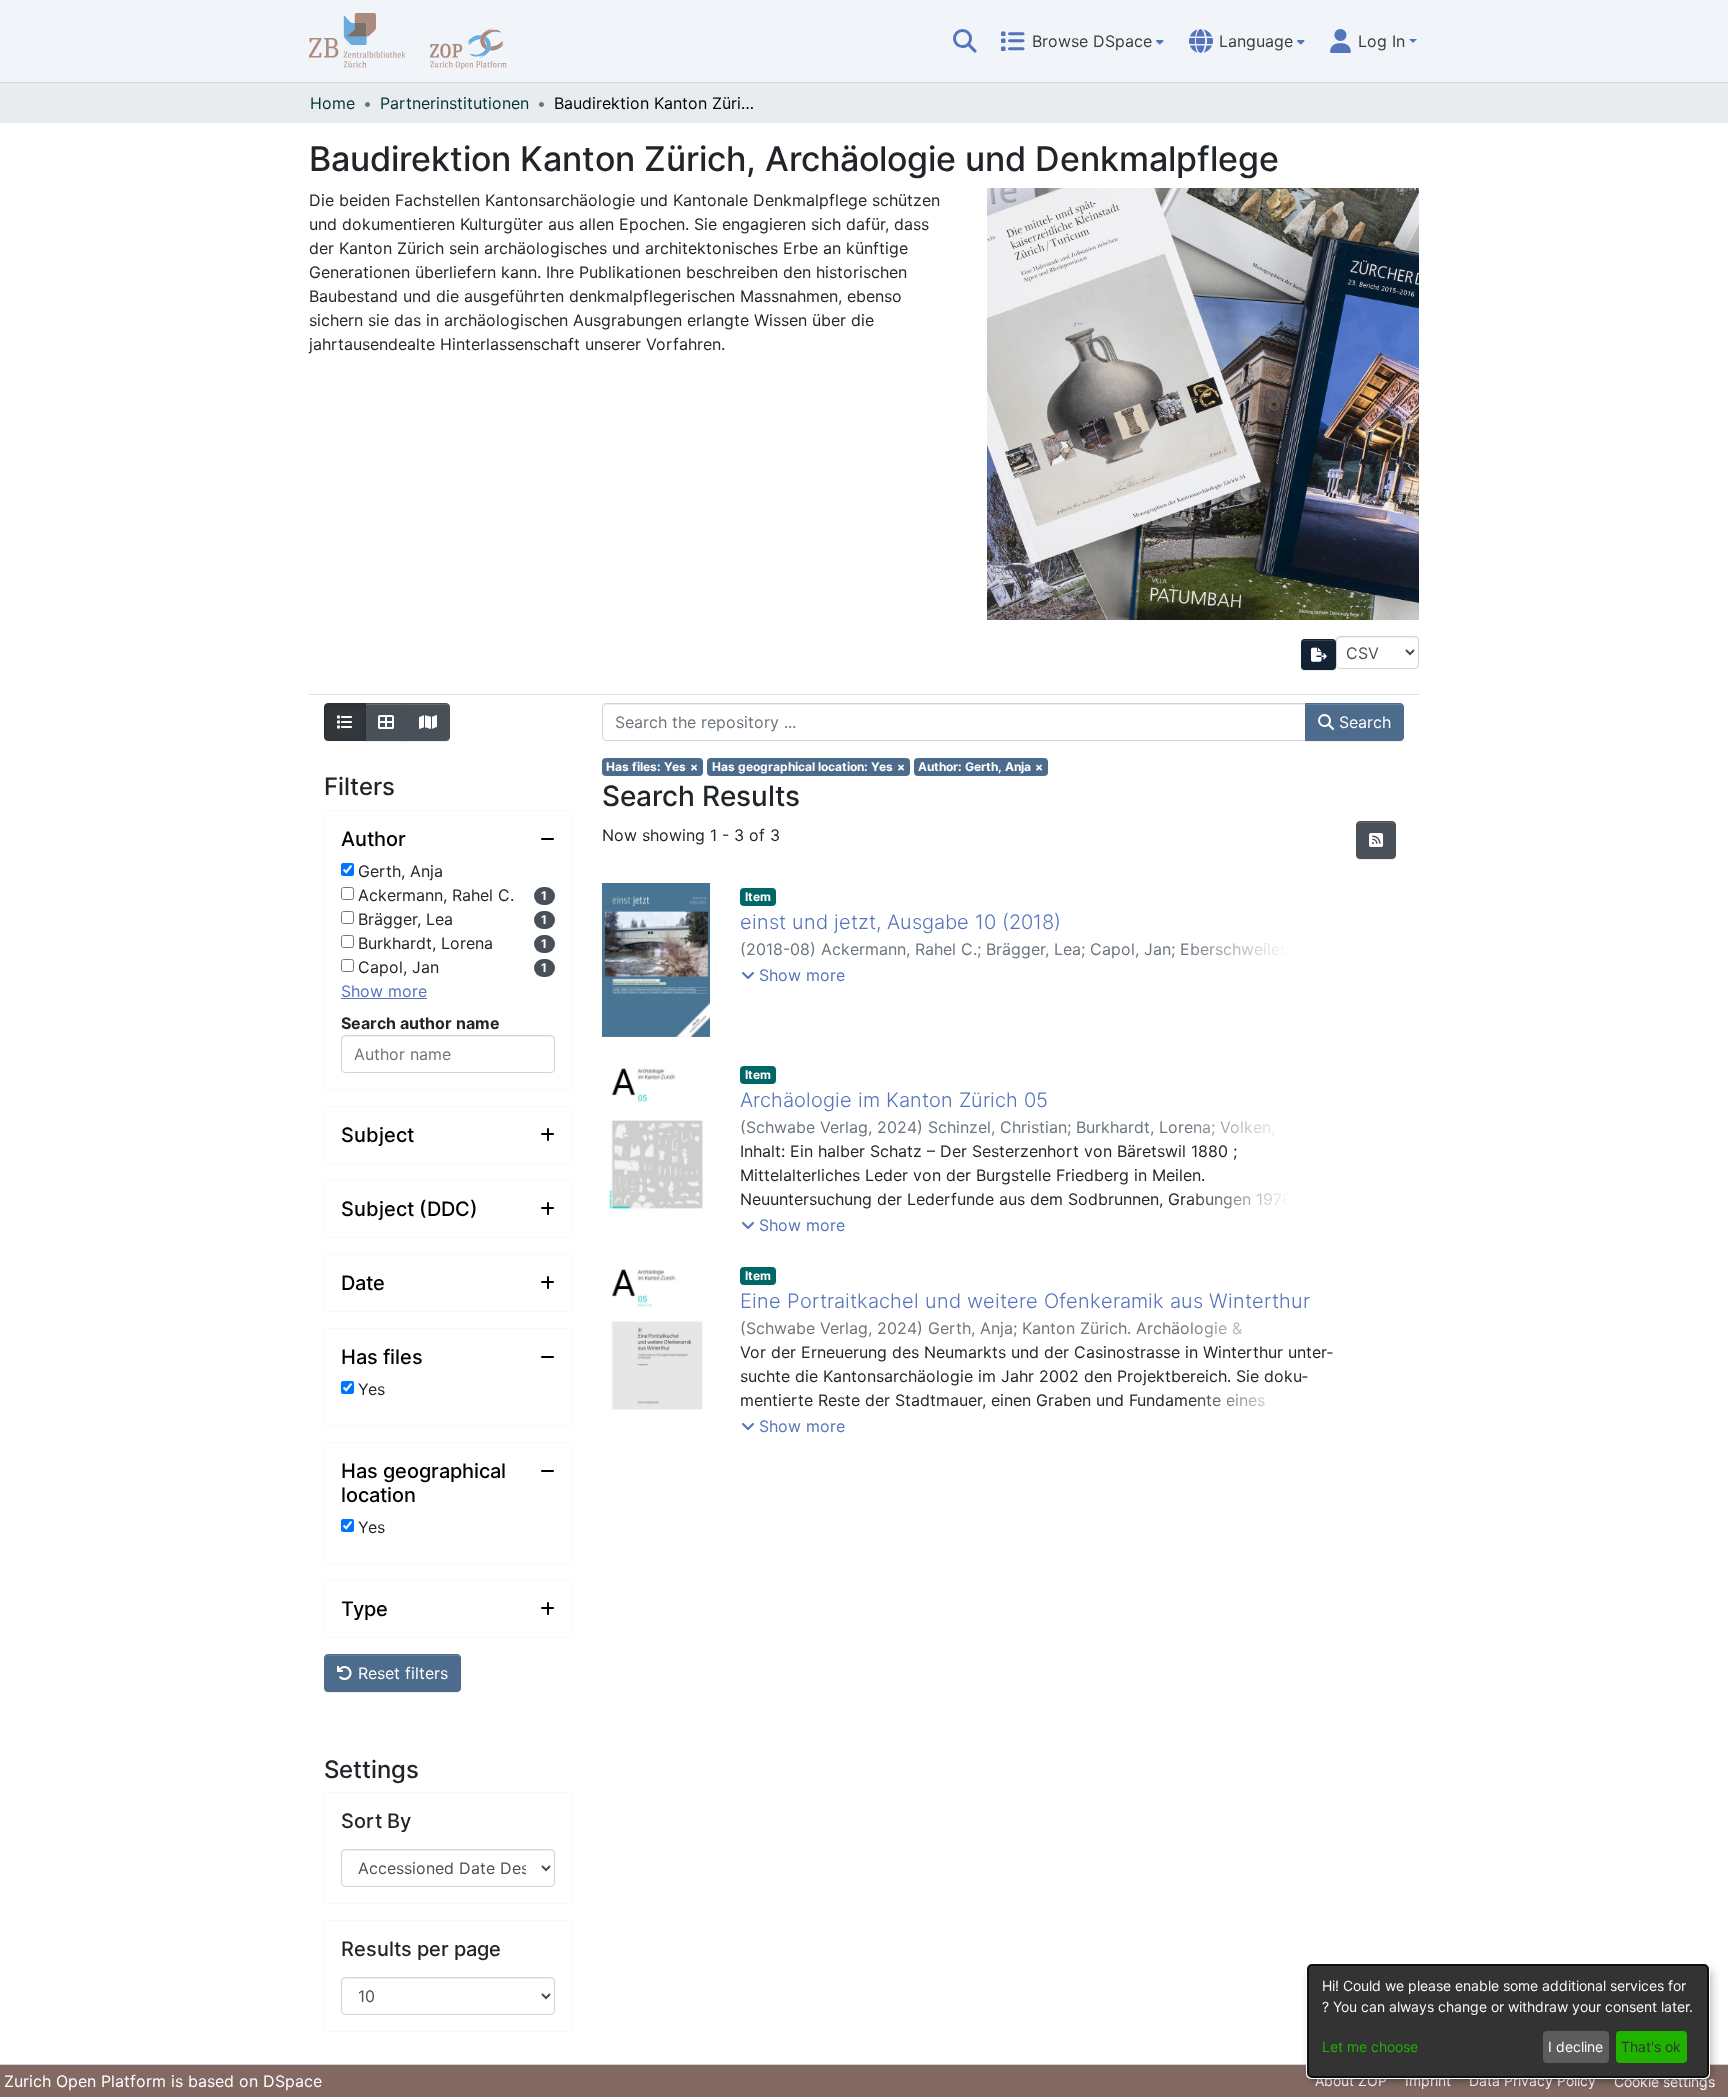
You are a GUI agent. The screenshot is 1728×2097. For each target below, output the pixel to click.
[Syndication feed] (1376, 840)
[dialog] (1508, 2021)
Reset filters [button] (400, 1673)
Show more (384, 991)
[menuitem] (1082, 41)
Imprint (1428, 2080)
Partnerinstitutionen (454, 103)
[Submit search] (965, 41)
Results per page (421, 1949)
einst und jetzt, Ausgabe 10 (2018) (900, 922)
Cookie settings (1664, 2081)
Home (332, 103)
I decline (1575, 2046)
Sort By (376, 1821)
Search (1362, 722)
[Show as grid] (386, 722)
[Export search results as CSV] (1319, 654)
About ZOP (1351, 2080)
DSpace (292, 2081)
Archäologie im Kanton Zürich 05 (894, 1100)
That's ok (1651, 2046)
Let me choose (1370, 2046)
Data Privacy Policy (1532, 2080)
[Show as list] (345, 722)
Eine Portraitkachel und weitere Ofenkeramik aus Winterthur (1025, 1301)
